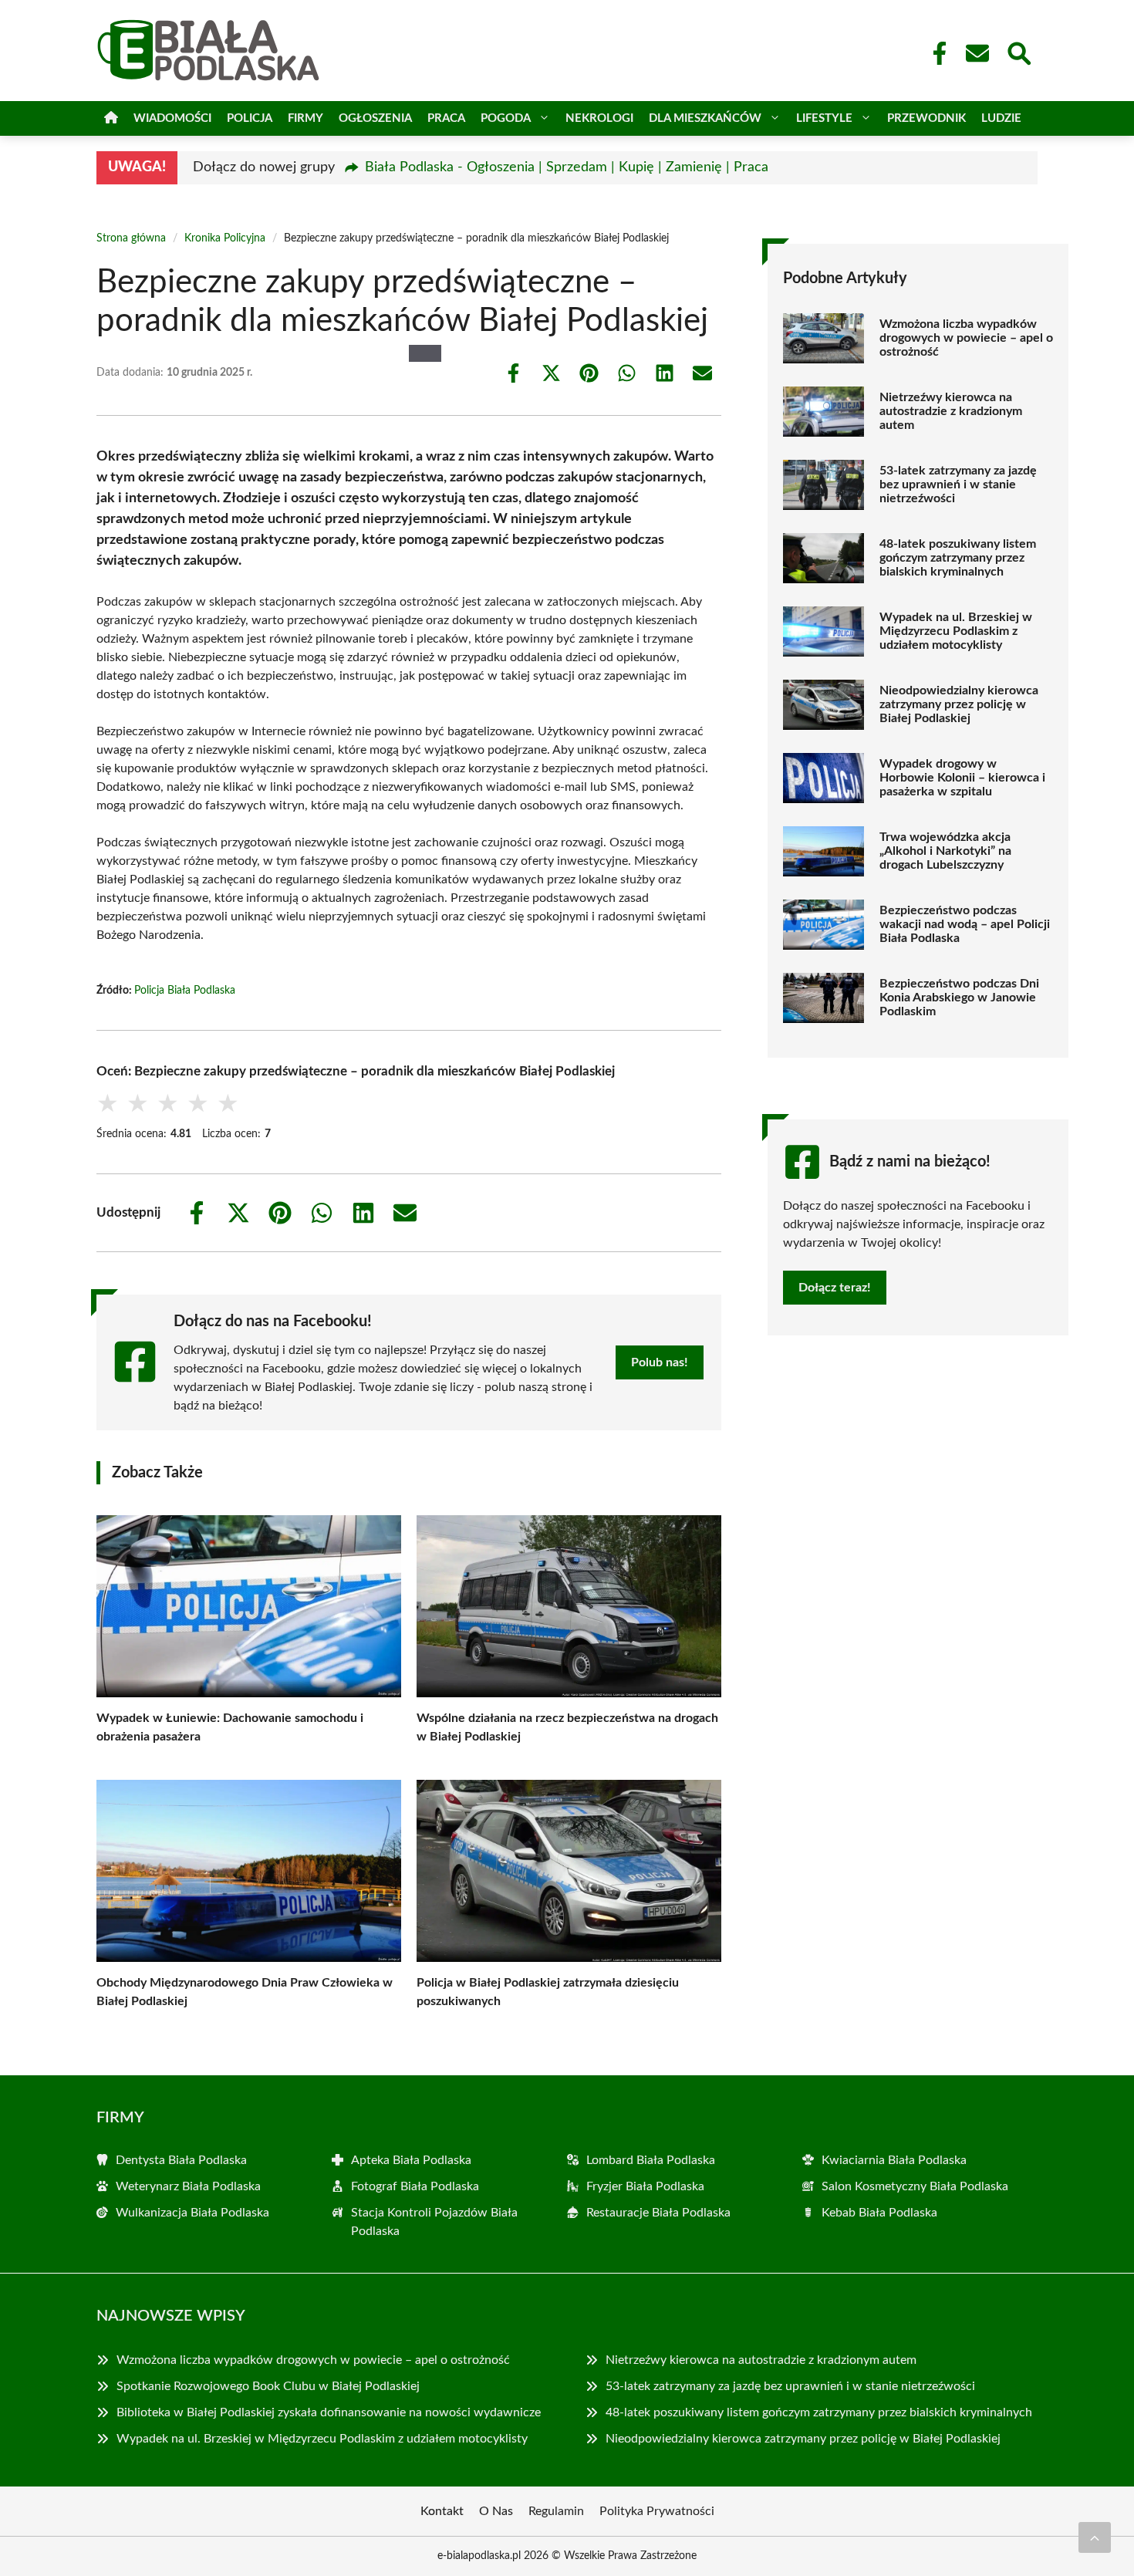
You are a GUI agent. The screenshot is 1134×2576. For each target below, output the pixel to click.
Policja (250, 118)
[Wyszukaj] (1018, 52)
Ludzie (1001, 118)
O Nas (496, 2511)
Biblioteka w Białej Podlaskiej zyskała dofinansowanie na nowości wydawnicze (329, 2412)
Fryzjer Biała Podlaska (645, 2186)
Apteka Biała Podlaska (411, 2160)
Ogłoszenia (375, 118)
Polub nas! (660, 1362)
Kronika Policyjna (225, 238)
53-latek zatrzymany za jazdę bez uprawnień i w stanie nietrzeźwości (958, 484)
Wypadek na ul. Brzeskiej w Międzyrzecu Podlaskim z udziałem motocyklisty (956, 631)
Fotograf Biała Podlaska (415, 2186)
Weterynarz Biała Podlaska (188, 2186)
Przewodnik (926, 118)
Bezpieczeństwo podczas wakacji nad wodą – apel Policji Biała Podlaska (965, 924)
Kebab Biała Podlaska (879, 2213)
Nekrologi (599, 118)
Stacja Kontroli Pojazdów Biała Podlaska (434, 2222)
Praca (446, 118)
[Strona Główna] (111, 118)
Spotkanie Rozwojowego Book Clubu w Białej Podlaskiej (268, 2386)
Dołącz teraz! (835, 1288)
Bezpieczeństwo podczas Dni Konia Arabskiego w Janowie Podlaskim (959, 998)
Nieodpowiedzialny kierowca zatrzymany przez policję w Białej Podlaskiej (959, 704)
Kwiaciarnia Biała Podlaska (894, 2160)
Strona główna (131, 238)
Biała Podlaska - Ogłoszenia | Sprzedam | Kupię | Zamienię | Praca (567, 167)
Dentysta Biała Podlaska (181, 2160)
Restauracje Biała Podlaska (658, 2213)
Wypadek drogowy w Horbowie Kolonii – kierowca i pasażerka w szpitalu (962, 778)
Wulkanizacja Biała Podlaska (192, 2213)
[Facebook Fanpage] (935, 53)
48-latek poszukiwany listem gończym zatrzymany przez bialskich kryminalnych (958, 558)
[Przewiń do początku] (1095, 2537)
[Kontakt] (977, 53)
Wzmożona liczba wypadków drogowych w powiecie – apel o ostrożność (966, 338)
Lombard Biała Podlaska (651, 2160)
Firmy (305, 118)
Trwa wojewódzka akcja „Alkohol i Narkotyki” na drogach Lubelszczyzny (945, 851)
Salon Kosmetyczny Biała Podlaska (915, 2186)
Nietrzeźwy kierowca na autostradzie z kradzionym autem (951, 411)
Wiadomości (172, 118)
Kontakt (442, 2511)
